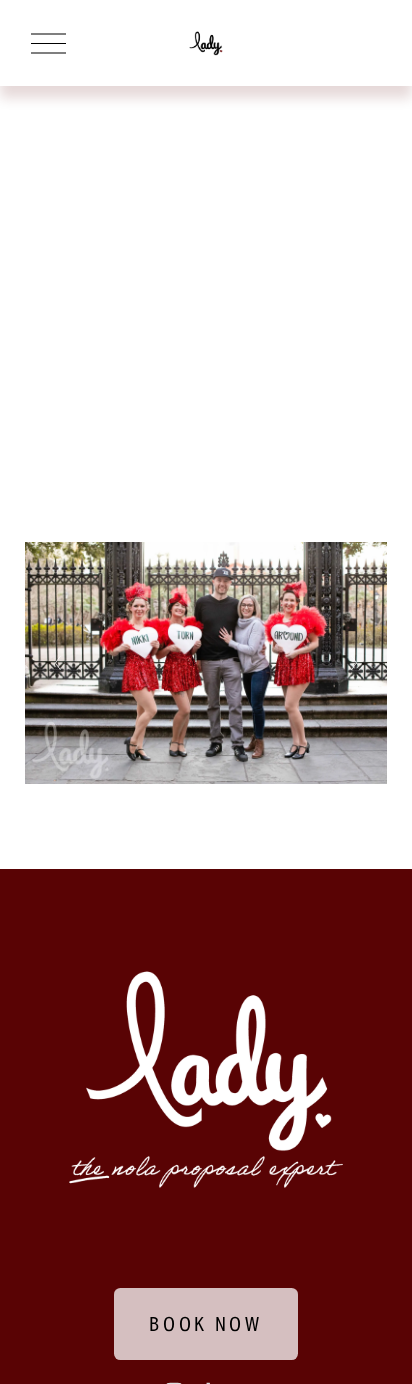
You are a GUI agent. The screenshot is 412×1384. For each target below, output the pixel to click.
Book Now (206, 1324)
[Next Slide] (353, 663)
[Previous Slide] (58, 663)
